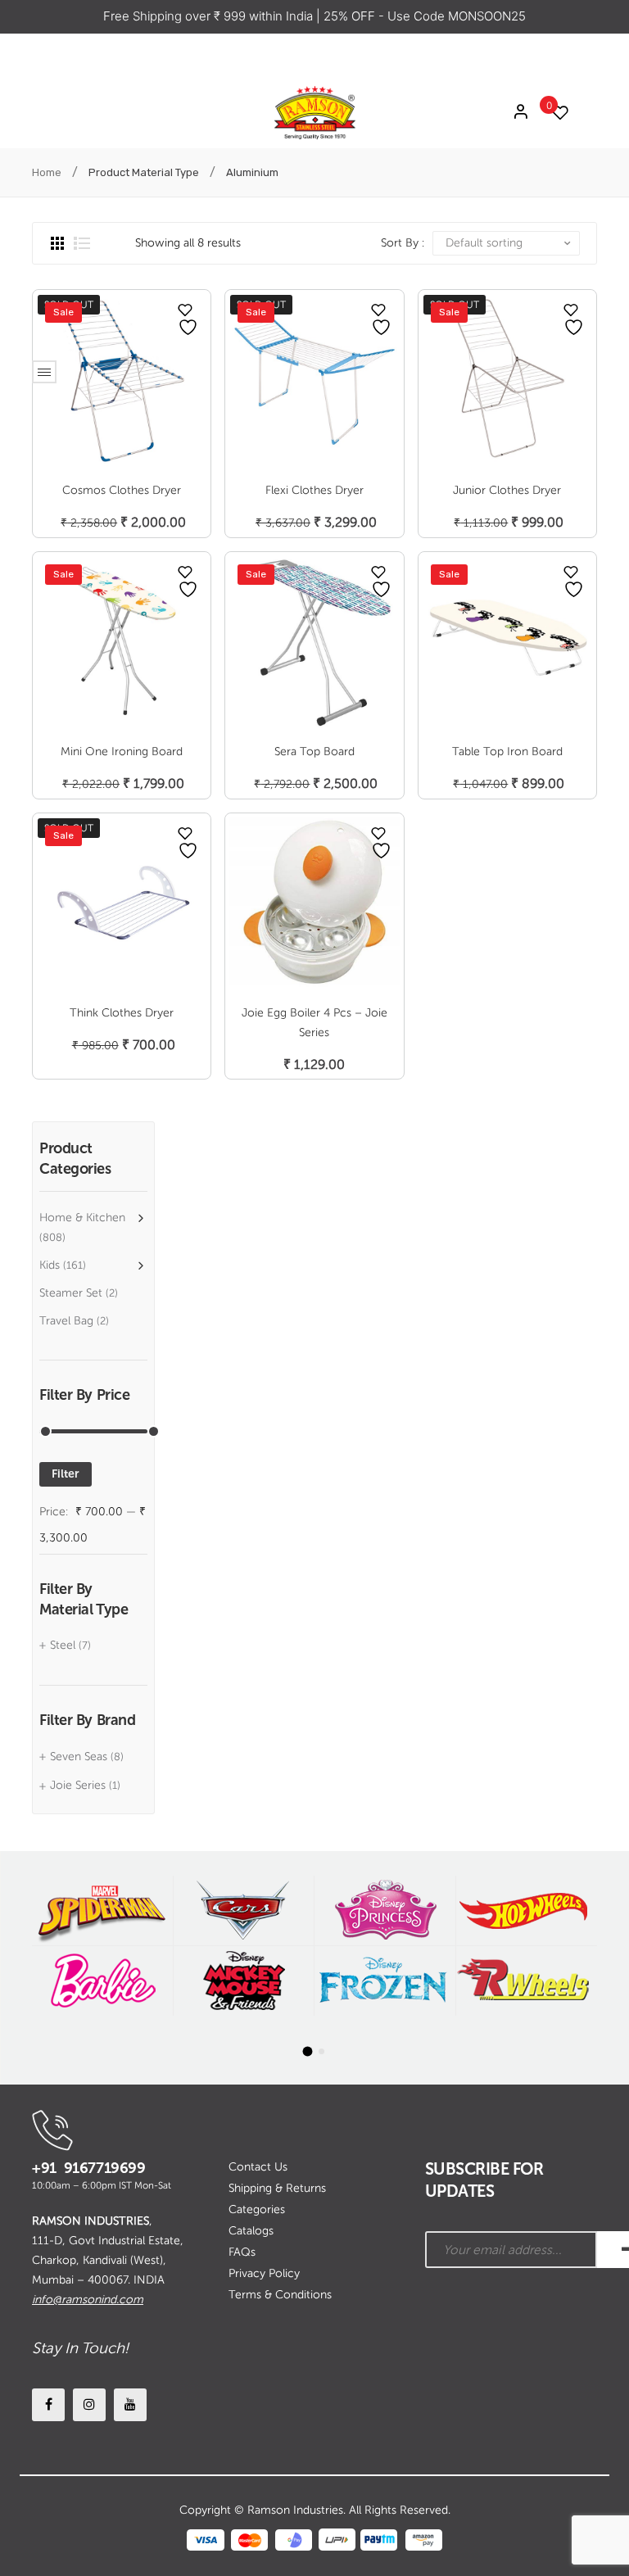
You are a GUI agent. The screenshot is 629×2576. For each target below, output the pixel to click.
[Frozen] (385, 1981)
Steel (63, 1645)
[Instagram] (89, 2405)
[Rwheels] (527, 1981)
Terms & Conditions (280, 2295)
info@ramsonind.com (88, 2300)
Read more (122, 506)
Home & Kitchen (82, 1218)
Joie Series (78, 1785)
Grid (57, 243)
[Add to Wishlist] (185, 310)
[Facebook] (48, 2405)
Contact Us (258, 2167)
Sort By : (403, 243)
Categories (257, 2209)
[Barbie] (102, 1981)
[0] (556, 113)
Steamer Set (71, 1293)
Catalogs (251, 2231)
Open (44, 372)
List (82, 243)
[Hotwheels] (527, 1910)
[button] (308, 2051)
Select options (122, 767)
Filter (66, 1474)
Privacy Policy (264, 2273)
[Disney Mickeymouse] (244, 1981)
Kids (50, 1265)
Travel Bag (66, 1321)
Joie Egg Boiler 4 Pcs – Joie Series (314, 1023)
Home (47, 172)
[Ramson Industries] (314, 112)
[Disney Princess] (385, 1910)
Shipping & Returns (277, 2188)
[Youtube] (130, 2405)
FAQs (242, 2252)
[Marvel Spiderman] (102, 1910)
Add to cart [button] (314, 767)
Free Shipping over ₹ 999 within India (210, 16)
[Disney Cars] (244, 1910)
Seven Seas (79, 1757)
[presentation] (17, 1967)
